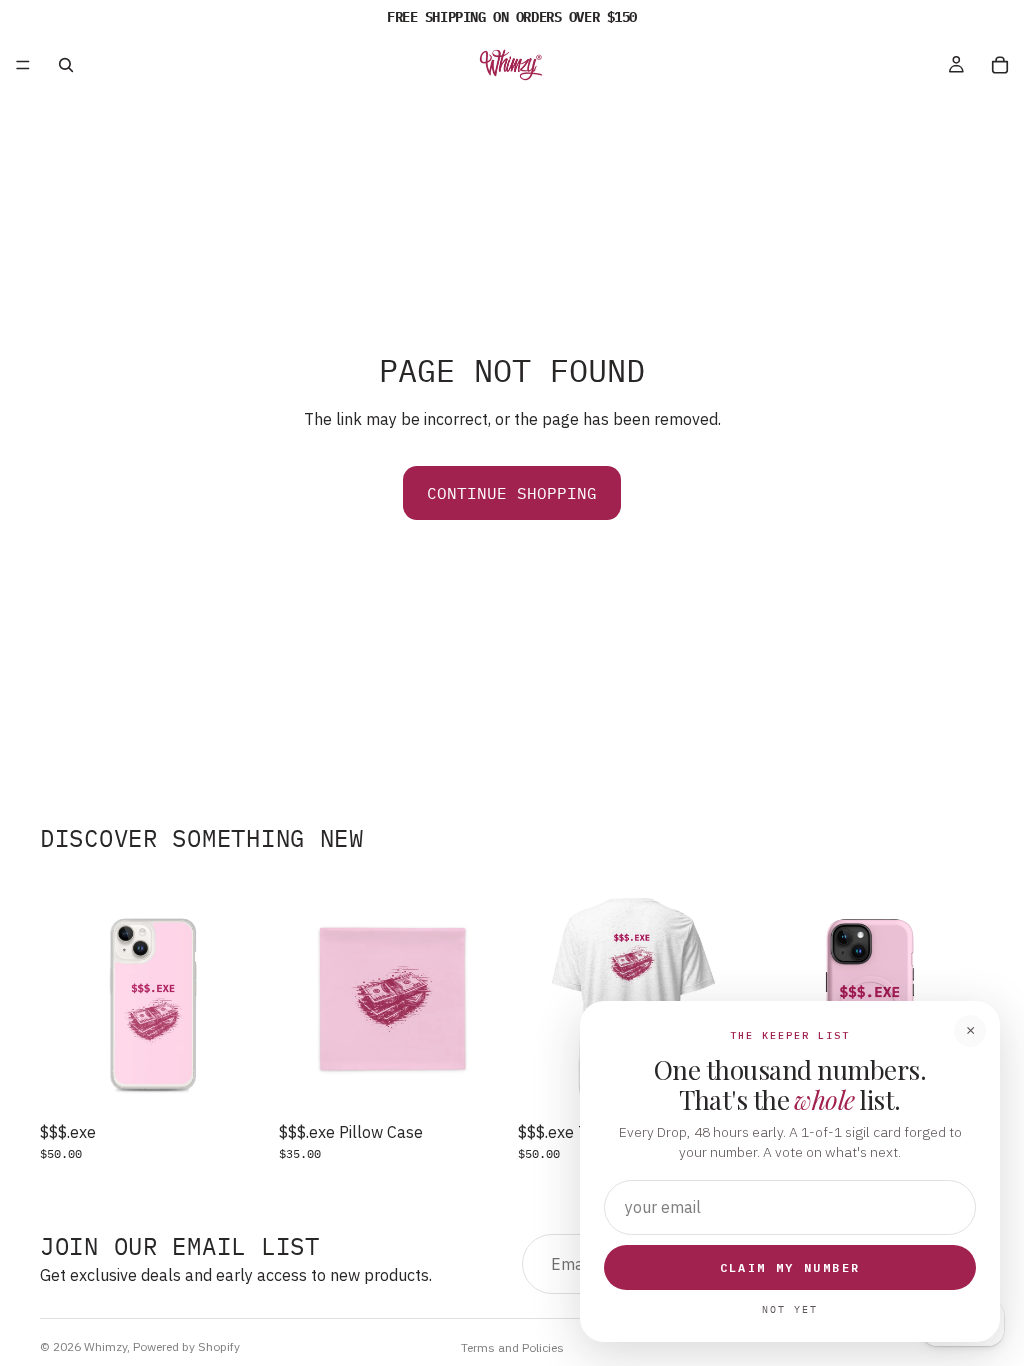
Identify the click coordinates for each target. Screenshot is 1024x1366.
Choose (253, 1082)
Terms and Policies (512, 1347)
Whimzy (105, 1346)
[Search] (66, 65)
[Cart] (1000, 65)
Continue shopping (512, 493)
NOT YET (790, 1309)
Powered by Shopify (186, 1346)
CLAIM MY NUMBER (790, 1267)
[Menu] (23, 65)
